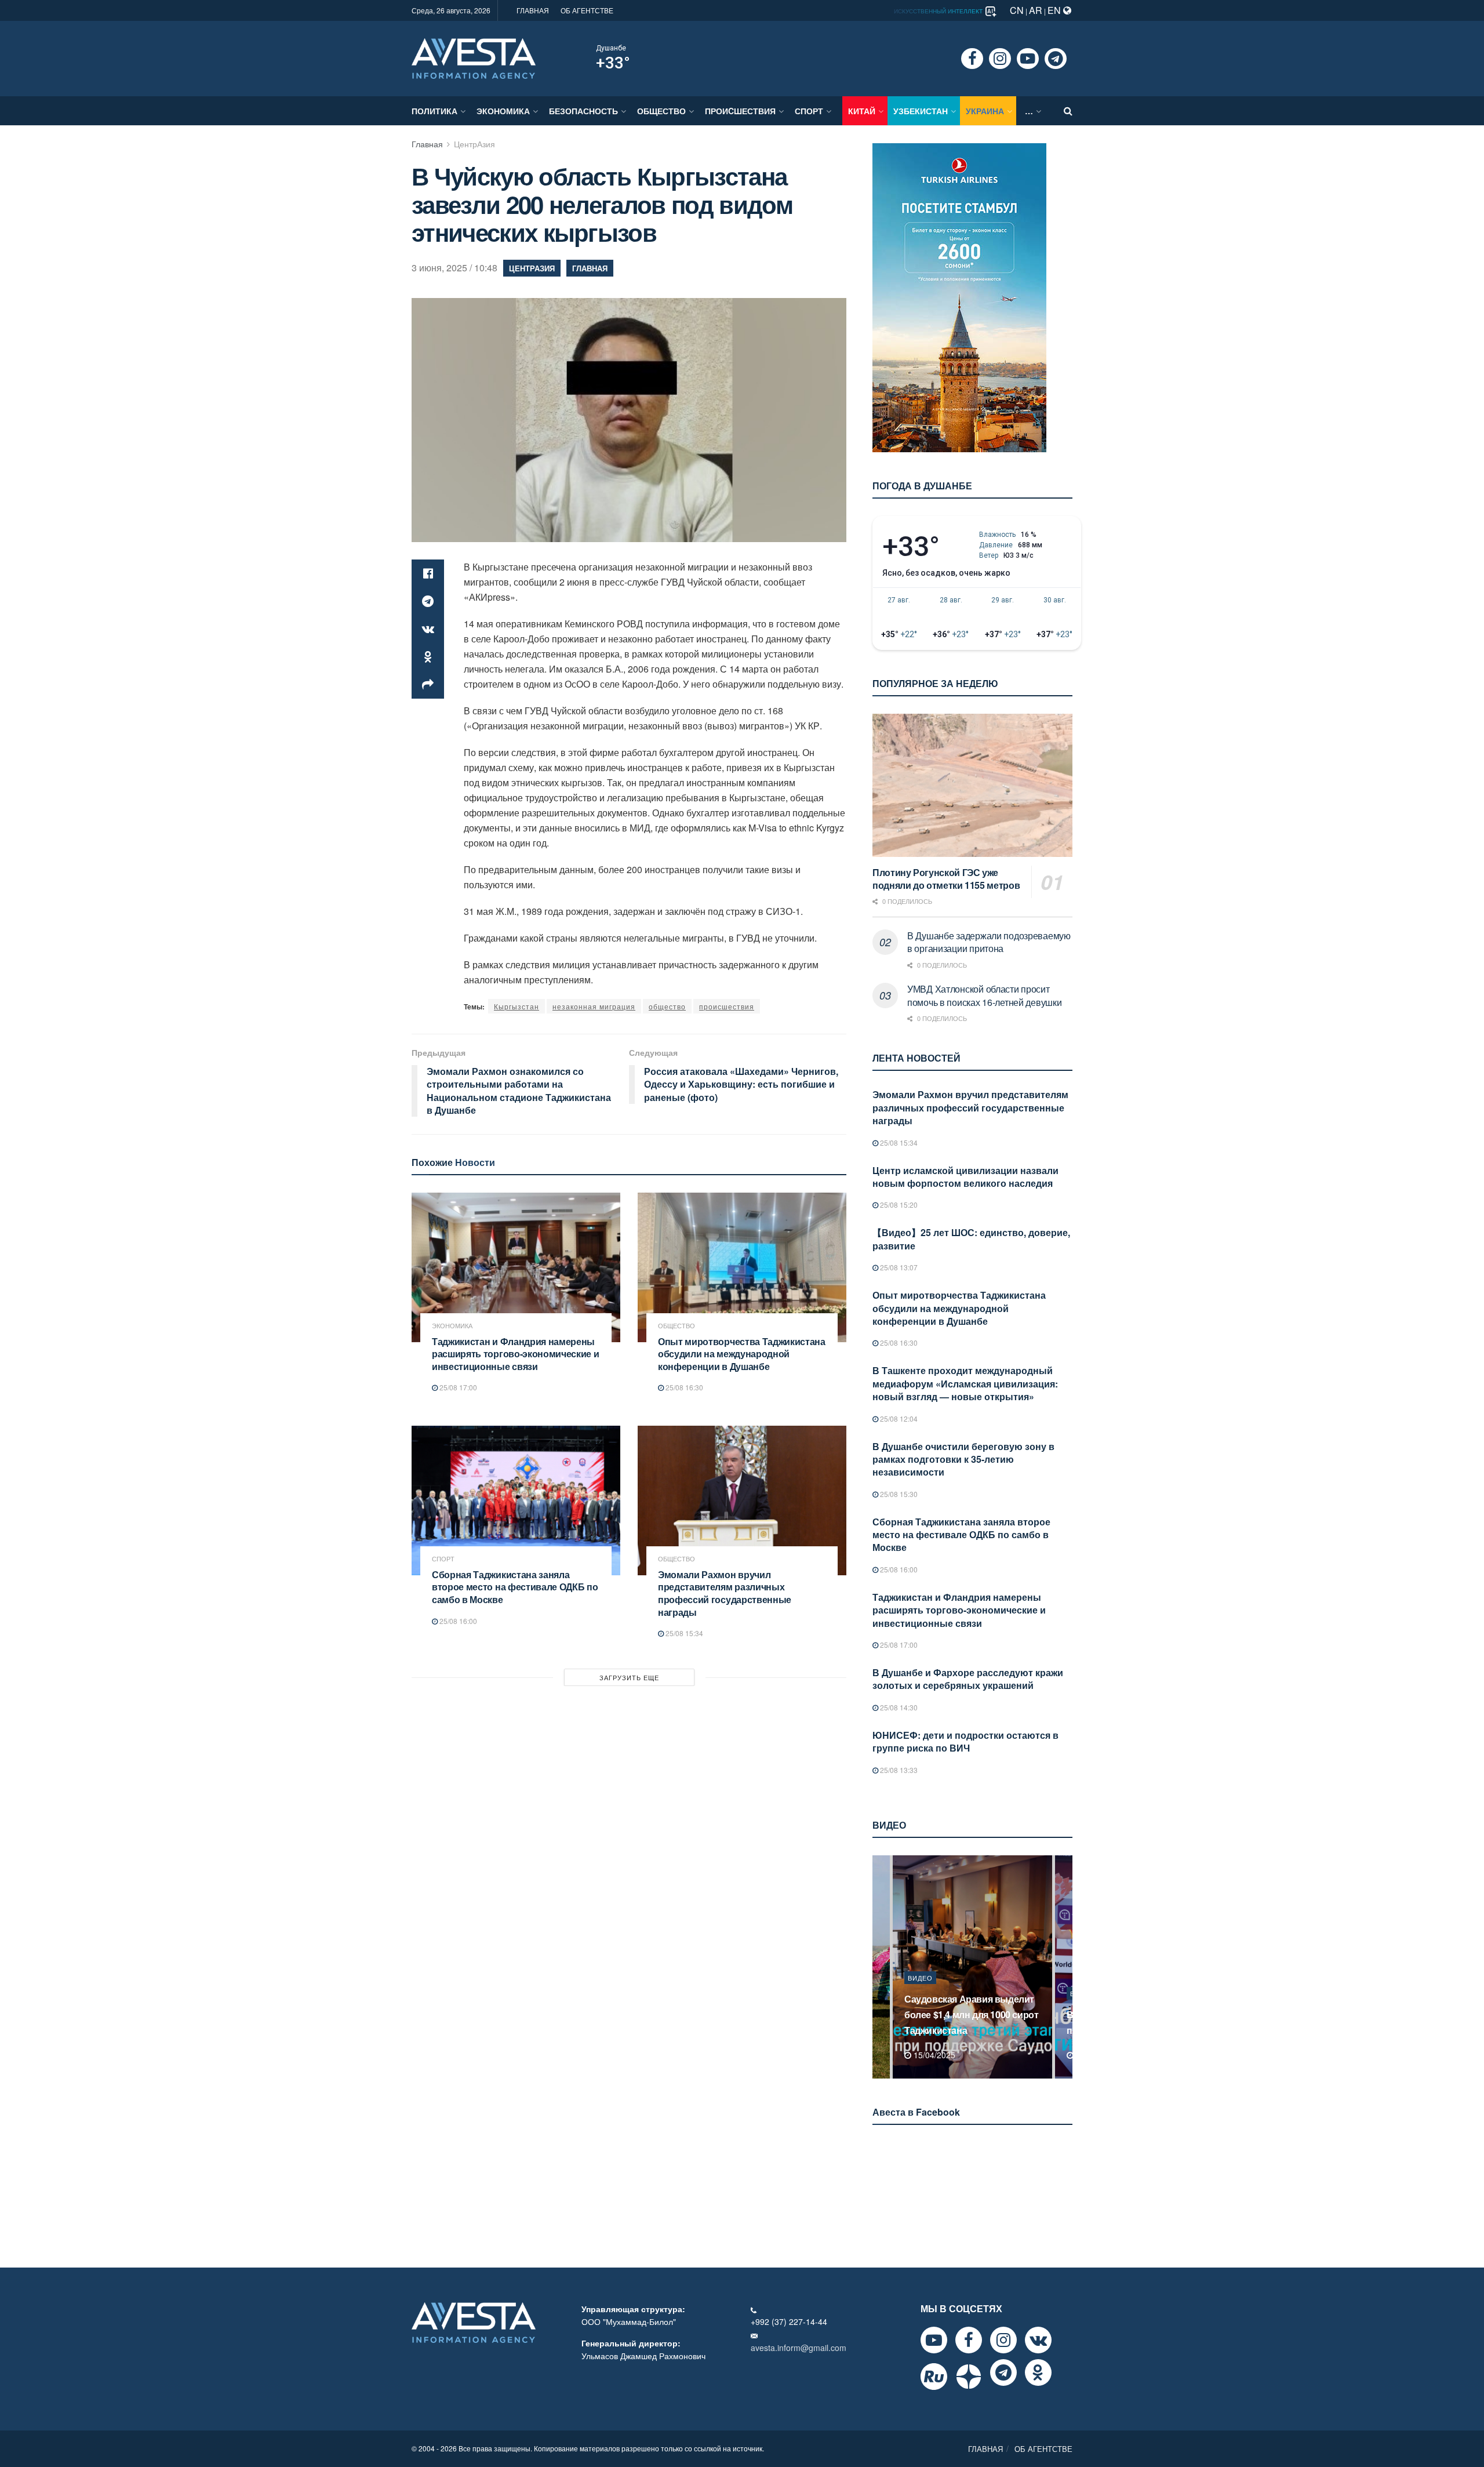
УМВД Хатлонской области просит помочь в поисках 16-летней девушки (984, 995)
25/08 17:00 (457, 1387)
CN (1017, 10)
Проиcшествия (740, 111)
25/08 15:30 (898, 1494)
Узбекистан (921, 111)
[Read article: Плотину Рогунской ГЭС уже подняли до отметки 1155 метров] (972, 785)
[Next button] (1065, 1967)
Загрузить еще (629, 1677)
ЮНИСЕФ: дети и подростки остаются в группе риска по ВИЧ (965, 1741)
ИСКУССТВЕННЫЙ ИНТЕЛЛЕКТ (939, 11)
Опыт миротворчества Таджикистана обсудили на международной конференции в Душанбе (742, 1354)
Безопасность (583, 111)
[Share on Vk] (428, 629)
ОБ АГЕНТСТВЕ (587, 10)
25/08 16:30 (683, 1387)
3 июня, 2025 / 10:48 (454, 268)
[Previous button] (880, 1967)
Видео (920, 1993)
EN (1055, 10)
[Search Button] (1068, 111)
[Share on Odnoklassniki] (428, 657)
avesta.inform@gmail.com (799, 2348)
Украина (985, 111)
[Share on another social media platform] (428, 685)
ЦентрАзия (474, 144)
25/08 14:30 (898, 1707)
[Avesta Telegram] (1003, 2372)
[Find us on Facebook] (972, 59)
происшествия (727, 1006)
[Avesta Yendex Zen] (969, 2377)
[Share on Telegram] (428, 601)
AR (1036, 10)
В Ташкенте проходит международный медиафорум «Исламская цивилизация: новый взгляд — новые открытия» (965, 1383)
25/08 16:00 (457, 1621)
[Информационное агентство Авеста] (474, 57)
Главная (427, 144)
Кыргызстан (517, 1006)
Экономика (503, 111)
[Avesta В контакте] (1038, 2340)
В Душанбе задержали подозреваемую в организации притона (989, 942)
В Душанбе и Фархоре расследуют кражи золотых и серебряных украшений (968, 1679)
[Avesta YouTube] (934, 2340)
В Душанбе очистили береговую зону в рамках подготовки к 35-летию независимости (963, 1459)
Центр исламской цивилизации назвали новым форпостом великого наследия (965, 1177)
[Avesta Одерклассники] (1038, 2372)
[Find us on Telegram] (1056, 59)
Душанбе (611, 48)
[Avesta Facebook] (969, 2340)
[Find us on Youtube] (1028, 59)
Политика (434, 111)
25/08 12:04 (898, 1418)
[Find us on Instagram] (1000, 59)
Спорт (809, 111)
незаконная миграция (594, 1006)
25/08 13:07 (898, 1267)
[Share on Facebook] (428, 573)
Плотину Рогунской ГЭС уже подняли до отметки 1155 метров (946, 879)
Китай (862, 111)
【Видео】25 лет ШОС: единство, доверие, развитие (971, 1239)
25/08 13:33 (898, 1770)
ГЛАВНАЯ (533, 10)
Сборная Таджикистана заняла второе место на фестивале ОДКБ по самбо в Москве (515, 1587)
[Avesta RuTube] (934, 2377)
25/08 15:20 (898, 1205)
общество (667, 1006)
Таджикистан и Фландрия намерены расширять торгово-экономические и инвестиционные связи (515, 1354)
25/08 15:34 (683, 1633)
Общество (661, 111)
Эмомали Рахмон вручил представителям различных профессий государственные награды (725, 1593)
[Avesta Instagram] (1003, 2340)
